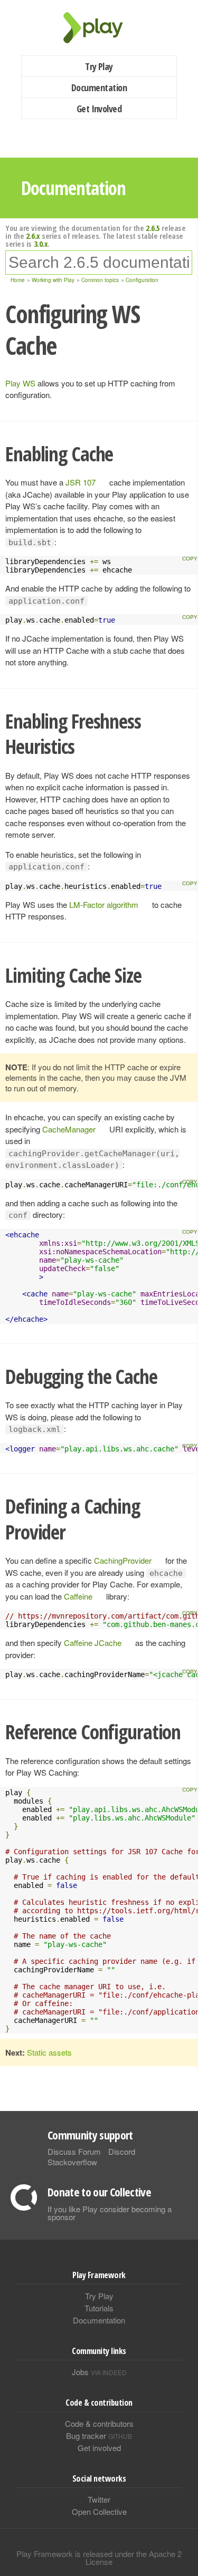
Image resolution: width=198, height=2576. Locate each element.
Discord (122, 2151)
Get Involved (99, 109)
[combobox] (99, 263)
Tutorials (99, 2308)
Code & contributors (99, 2423)
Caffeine (78, 1596)
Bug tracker (99, 2435)
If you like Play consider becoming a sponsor (110, 2213)
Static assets (49, 2052)
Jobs (99, 2372)
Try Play (99, 66)
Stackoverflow (72, 2162)
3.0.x (41, 244)
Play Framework (99, 28)
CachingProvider (123, 1560)
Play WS (20, 383)
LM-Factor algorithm (104, 904)
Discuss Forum (74, 2151)
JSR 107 (81, 482)
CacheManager (69, 1129)
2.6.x (33, 236)
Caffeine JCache (93, 1643)
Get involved (99, 2448)
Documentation (99, 88)
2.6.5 (153, 228)
